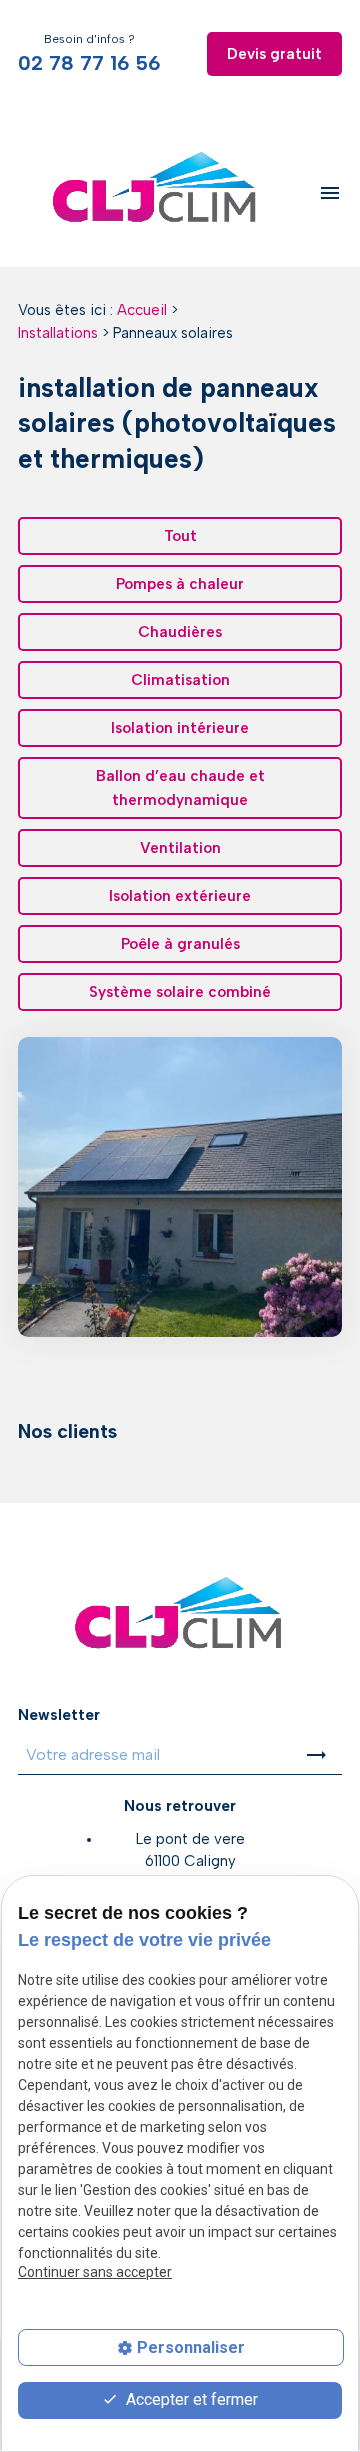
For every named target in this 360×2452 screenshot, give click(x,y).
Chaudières (180, 632)
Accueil (142, 310)
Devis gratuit (274, 54)
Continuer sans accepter (95, 2272)
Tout (180, 536)
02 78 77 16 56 (89, 63)
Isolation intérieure (180, 728)
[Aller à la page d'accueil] (156, 192)
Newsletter (59, 1715)
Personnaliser (191, 2347)
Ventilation (180, 848)
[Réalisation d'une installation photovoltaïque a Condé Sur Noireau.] (180, 1187)
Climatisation (180, 680)
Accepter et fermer (190, 2399)
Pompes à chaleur (180, 584)
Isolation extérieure (180, 896)
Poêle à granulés (180, 944)
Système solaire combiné (180, 992)
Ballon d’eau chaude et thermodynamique (180, 788)
